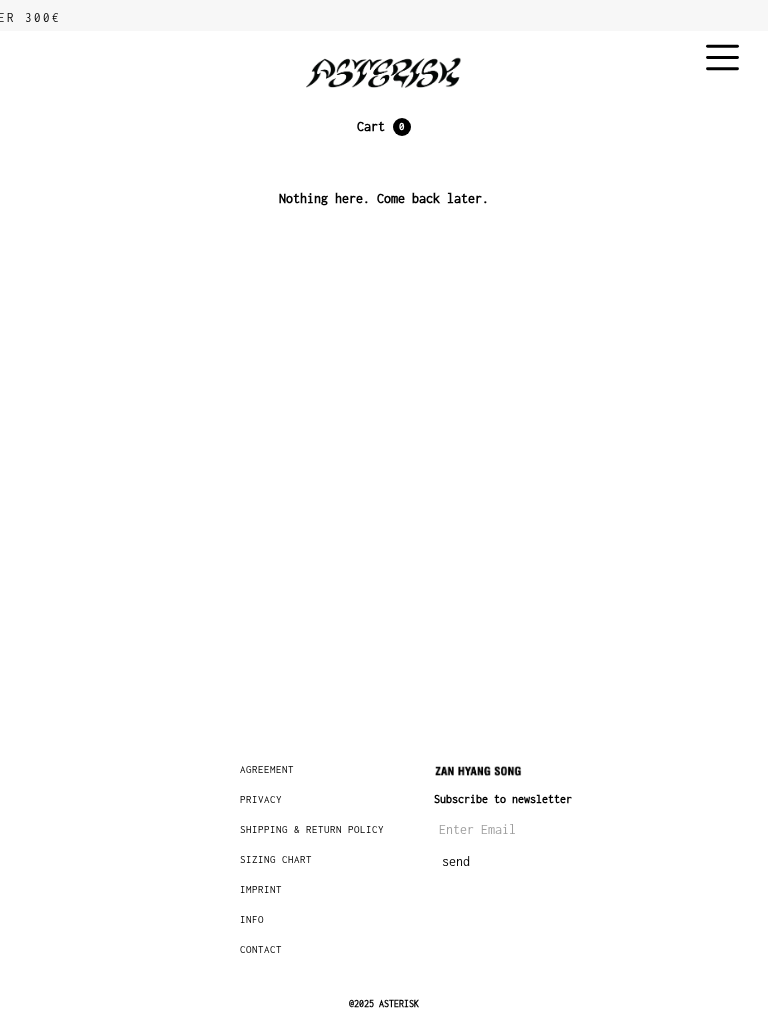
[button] (384, 127)
